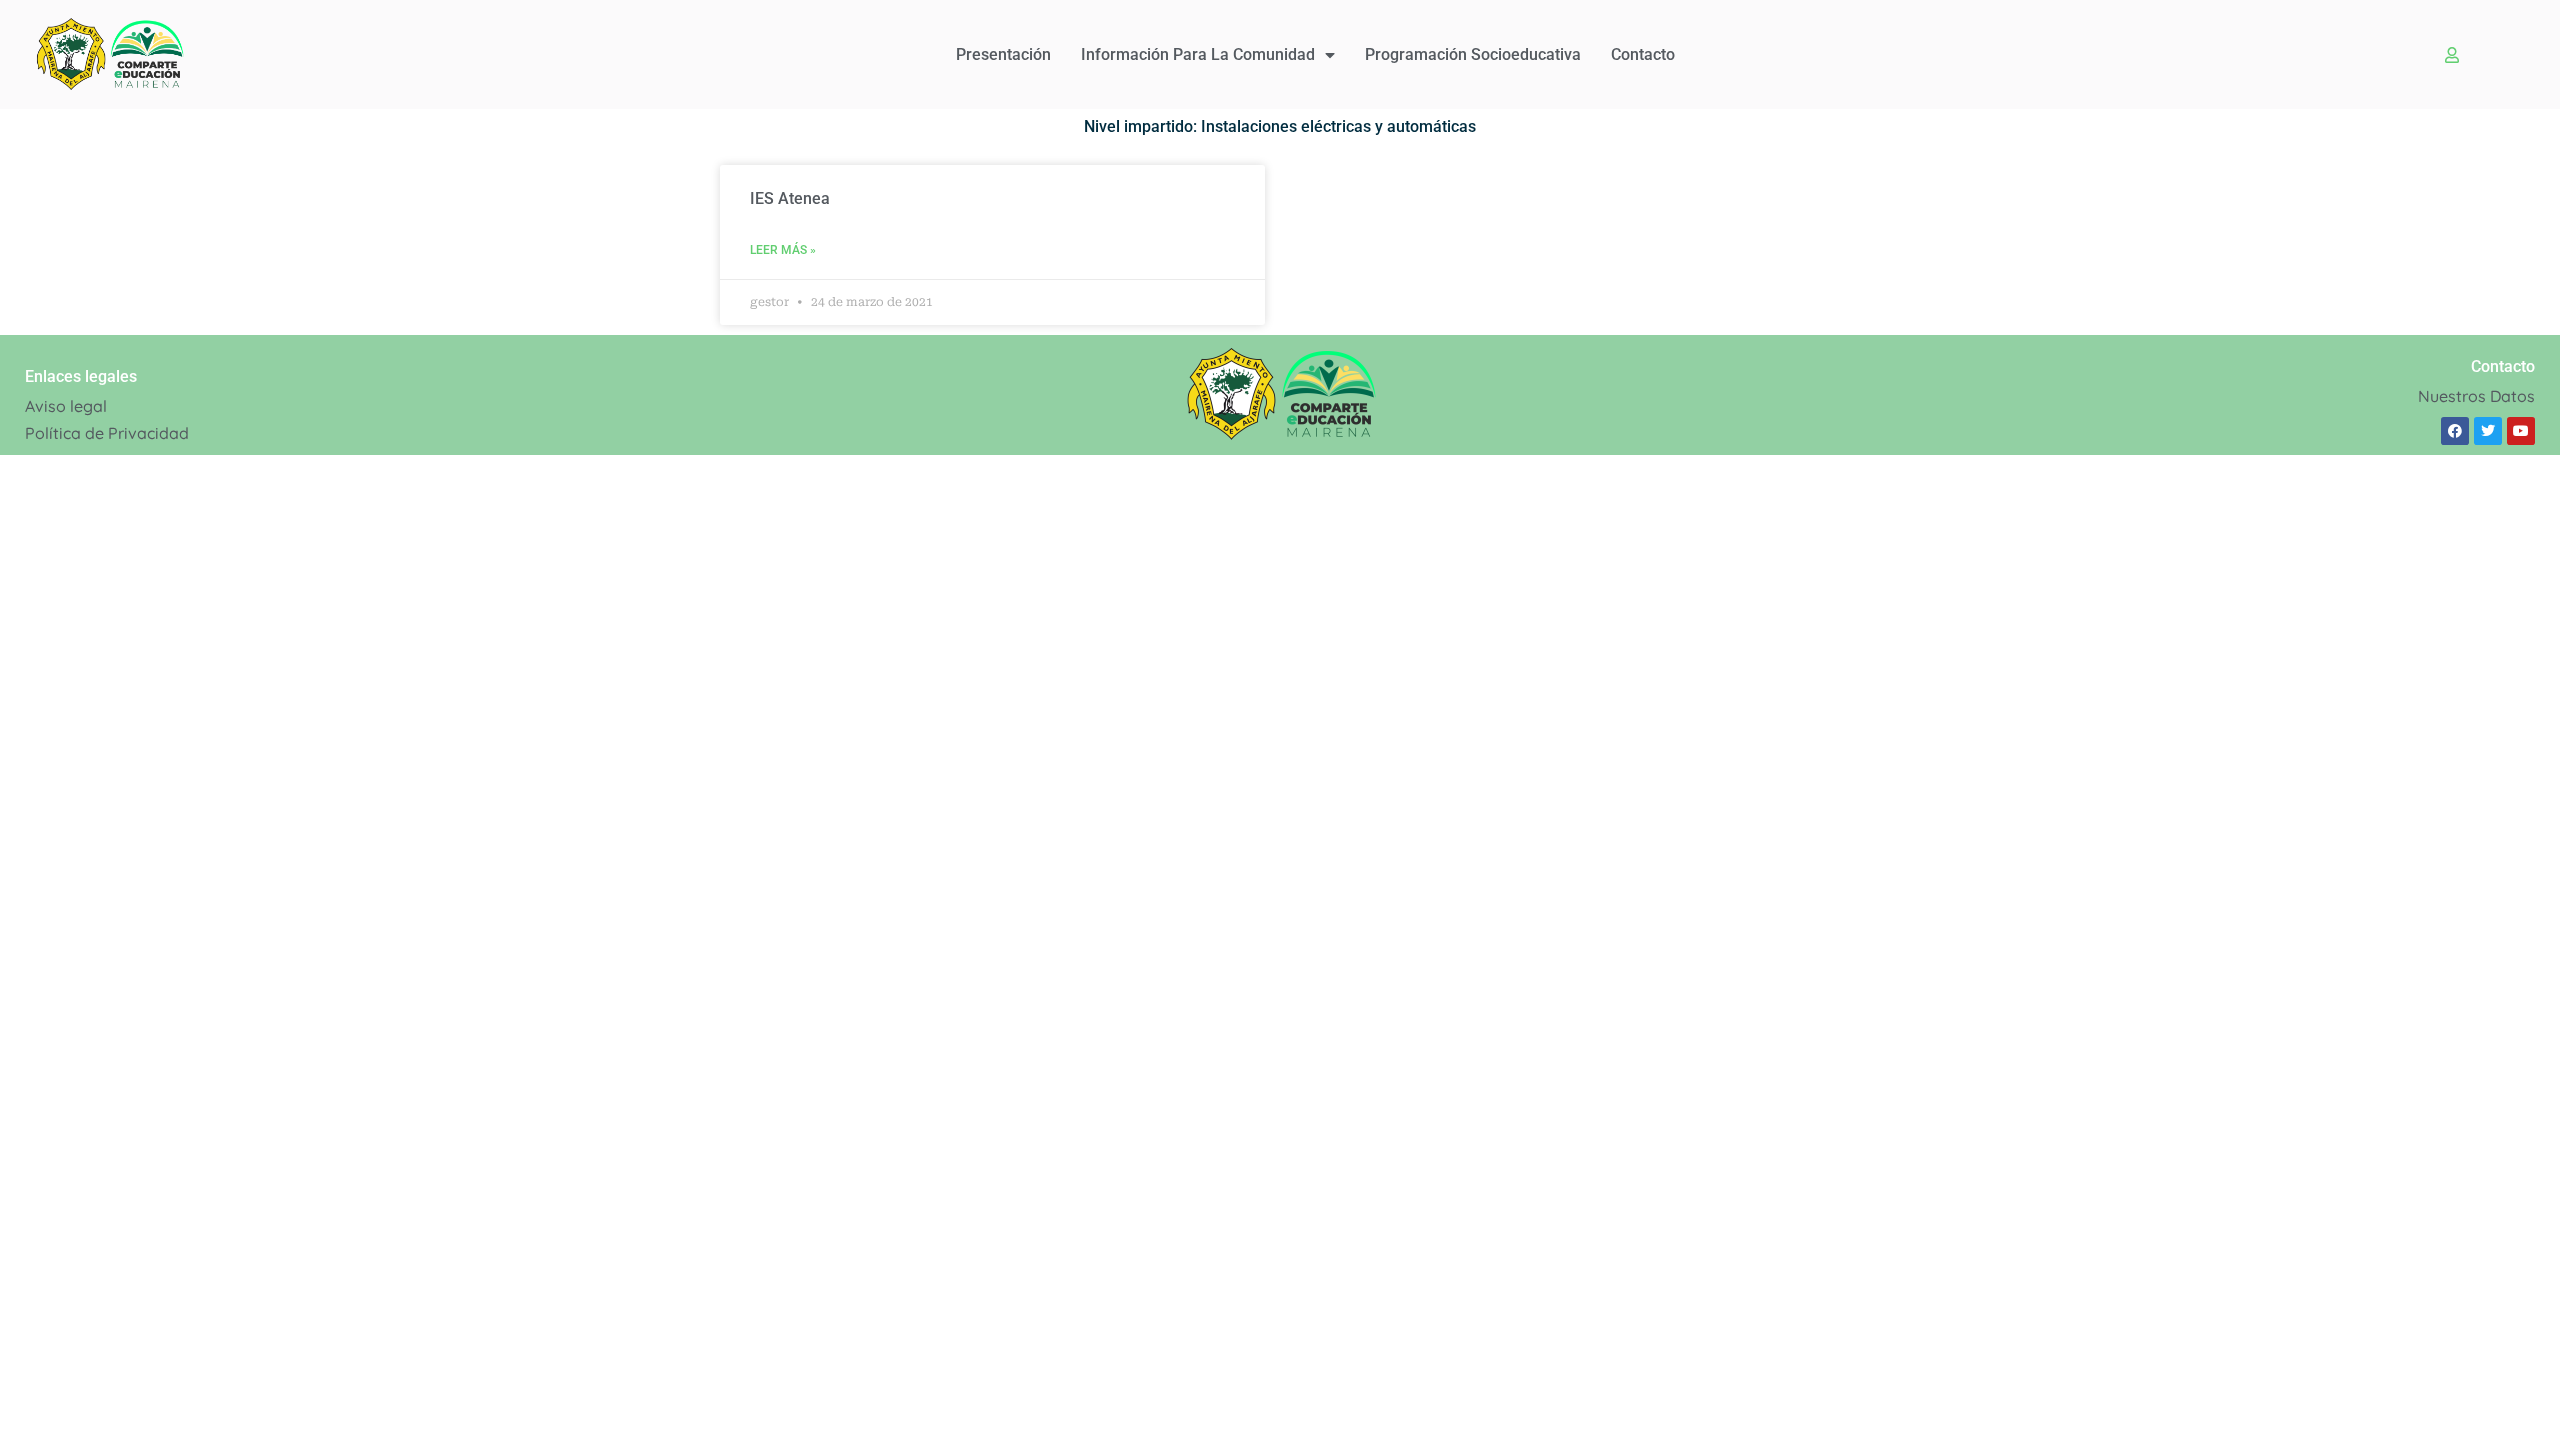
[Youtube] (2521, 431)
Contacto (1643, 54)
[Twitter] (2488, 431)
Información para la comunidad (1198, 54)
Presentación (1003, 54)
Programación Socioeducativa (1473, 54)
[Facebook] (2455, 431)
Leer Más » (783, 250)
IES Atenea (790, 198)
